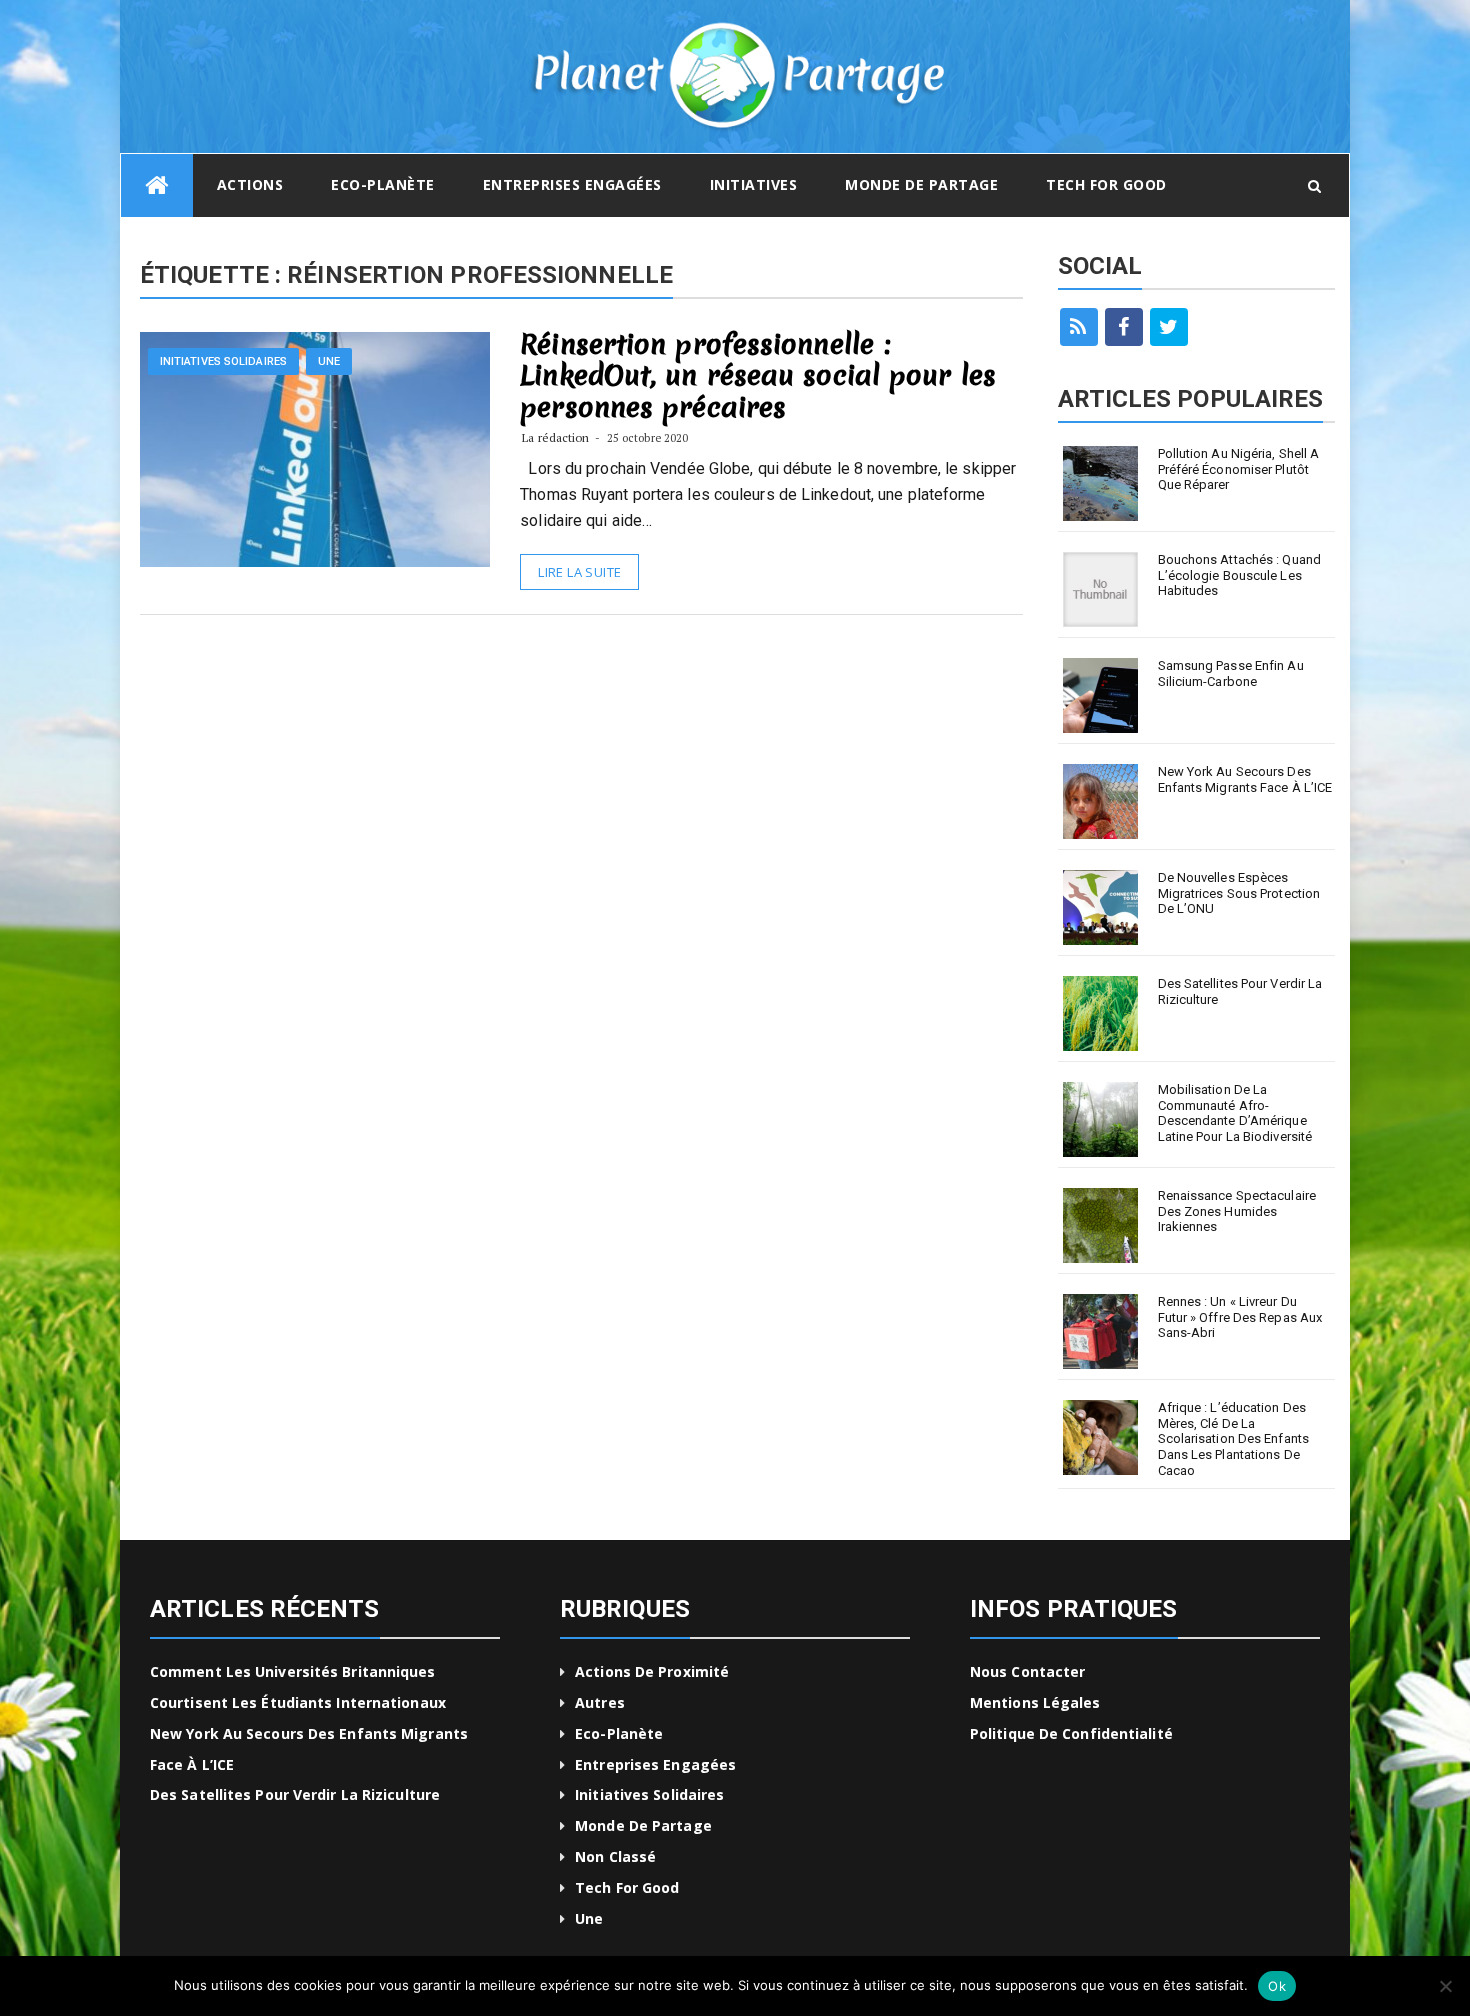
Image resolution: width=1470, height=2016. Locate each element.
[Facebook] (1124, 327)
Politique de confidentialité (1071, 1733)
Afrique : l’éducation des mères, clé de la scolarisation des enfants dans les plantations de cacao (1234, 1438)
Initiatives (754, 184)
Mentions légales (1035, 1702)
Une (329, 361)
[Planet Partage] (157, 185)
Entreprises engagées (572, 184)
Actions (250, 184)
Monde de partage (921, 184)
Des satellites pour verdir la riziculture (1240, 991)
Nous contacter (1027, 1671)
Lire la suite (579, 572)
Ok (1277, 1986)
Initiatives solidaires (223, 361)
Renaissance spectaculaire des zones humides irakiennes (1237, 1211)
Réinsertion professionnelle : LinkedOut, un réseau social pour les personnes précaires (758, 375)
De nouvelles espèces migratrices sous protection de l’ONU (1239, 893)
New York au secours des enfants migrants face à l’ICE (1245, 779)
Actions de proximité (652, 1671)
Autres (600, 1702)
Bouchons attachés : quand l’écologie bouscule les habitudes (1240, 575)
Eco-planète (383, 184)
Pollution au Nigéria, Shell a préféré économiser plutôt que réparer (1239, 469)
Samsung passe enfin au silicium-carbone (1231, 673)
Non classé (615, 1856)
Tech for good (1106, 184)
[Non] (1445, 1986)
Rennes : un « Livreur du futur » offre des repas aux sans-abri (1240, 1317)
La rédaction (555, 437)
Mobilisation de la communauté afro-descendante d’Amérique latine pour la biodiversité (1235, 1113)
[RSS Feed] (1079, 327)
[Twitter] (1169, 327)
